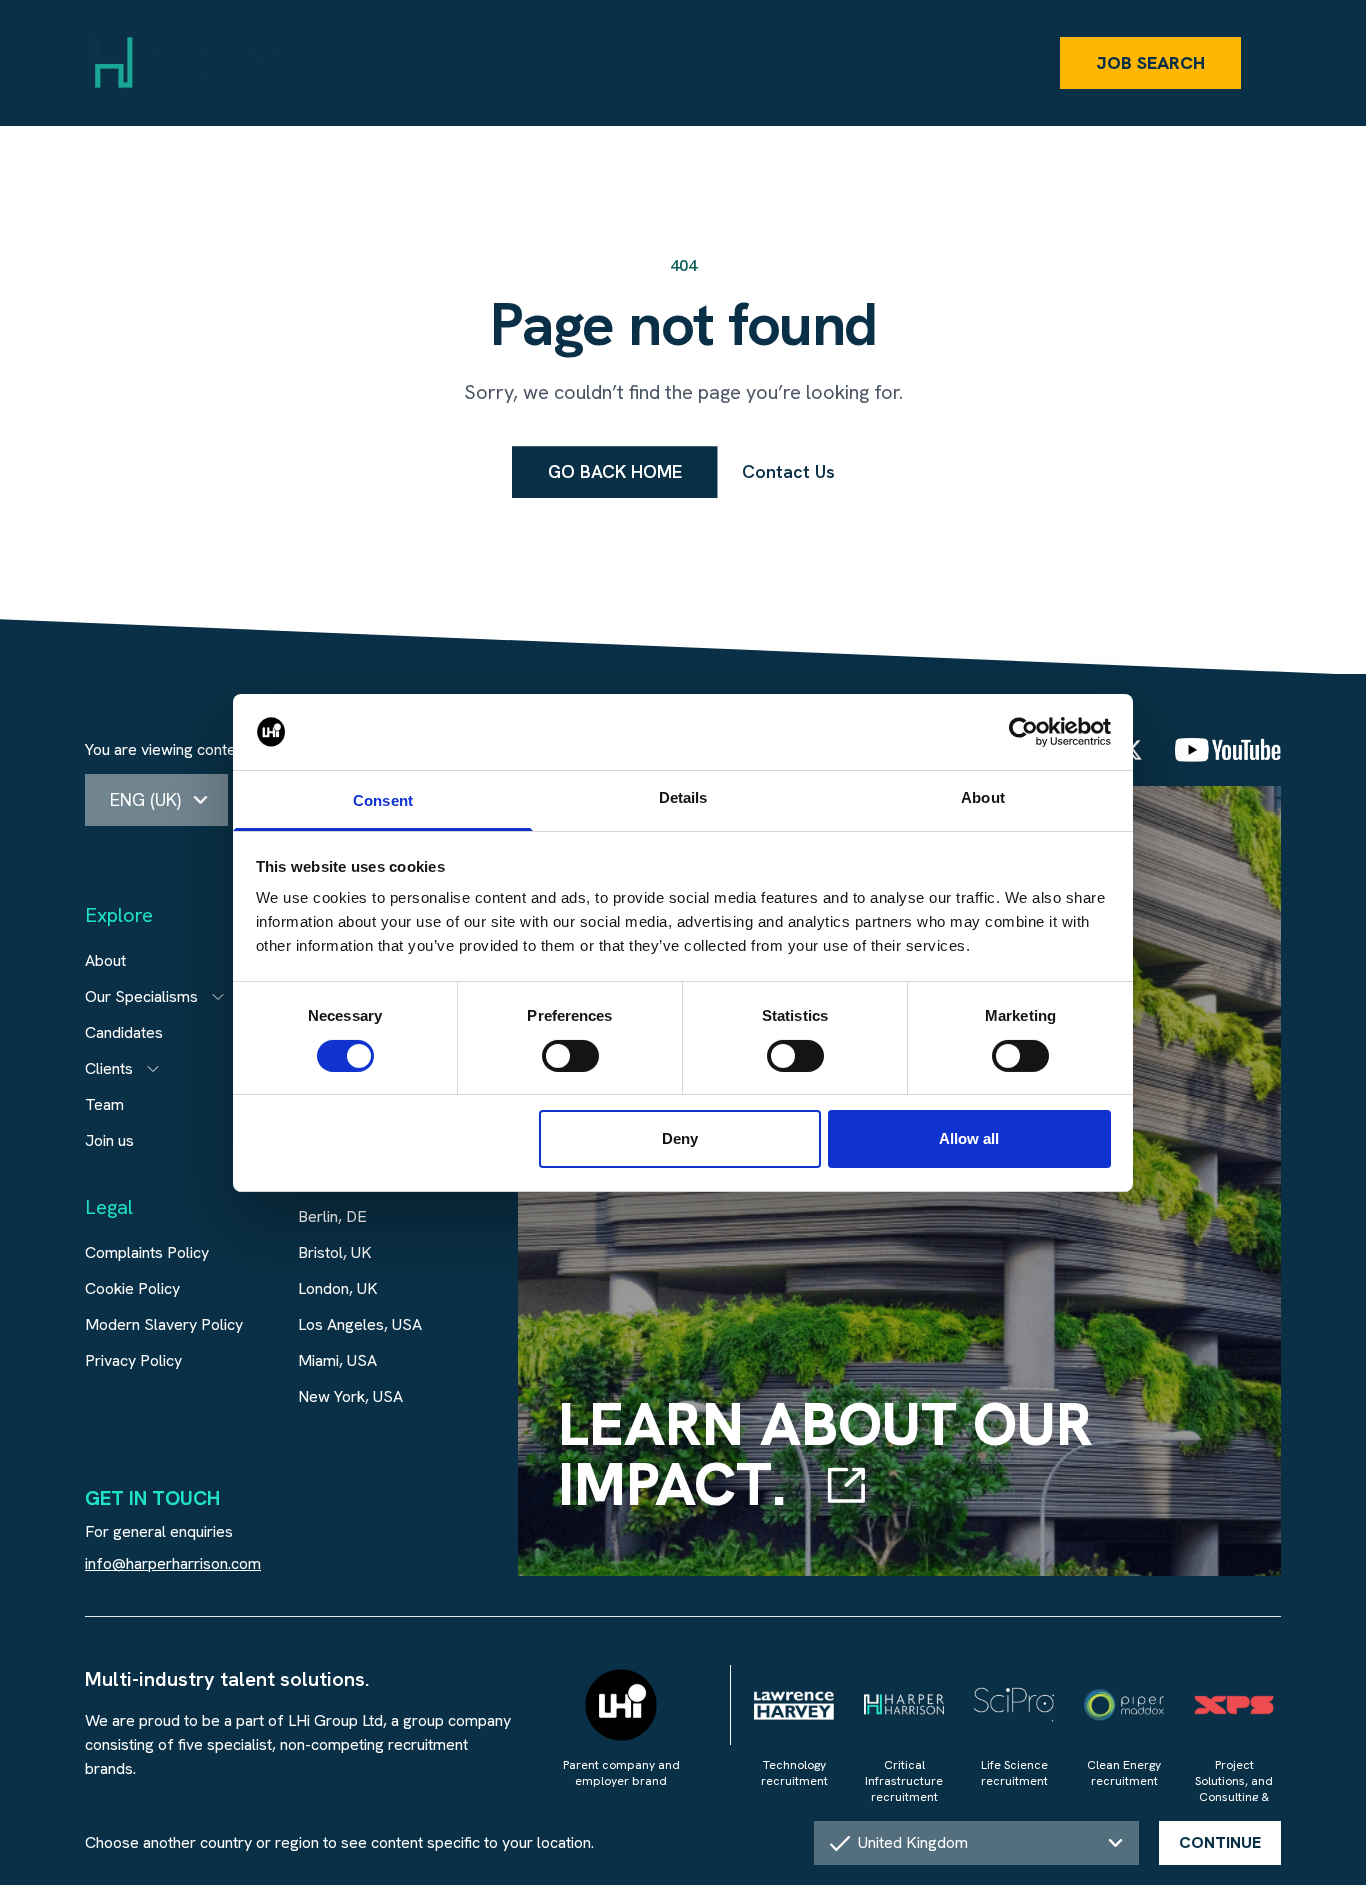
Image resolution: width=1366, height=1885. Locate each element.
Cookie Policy (132, 1288)
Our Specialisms (141, 996)
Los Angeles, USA (360, 1324)
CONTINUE (1220, 1842)
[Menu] (1271, 62)
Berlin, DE (332, 1216)
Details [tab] (683, 797)
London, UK (338, 1288)
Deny (680, 1138)
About (105, 960)
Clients (109, 1068)
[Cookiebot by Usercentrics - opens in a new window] (1023, 732)
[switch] (570, 1056)
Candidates (124, 1032)
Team (104, 1104)
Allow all (969, 1138)
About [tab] (983, 797)
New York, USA (350, 1396)
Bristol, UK (335, 1252)
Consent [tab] (383, 800)
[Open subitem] (218, 997)
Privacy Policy (133, 1360)
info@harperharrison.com (173, 1563)
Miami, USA (337, 1360)
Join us (109, 1140)
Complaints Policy (147, 1252)
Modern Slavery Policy (164, 1324)
